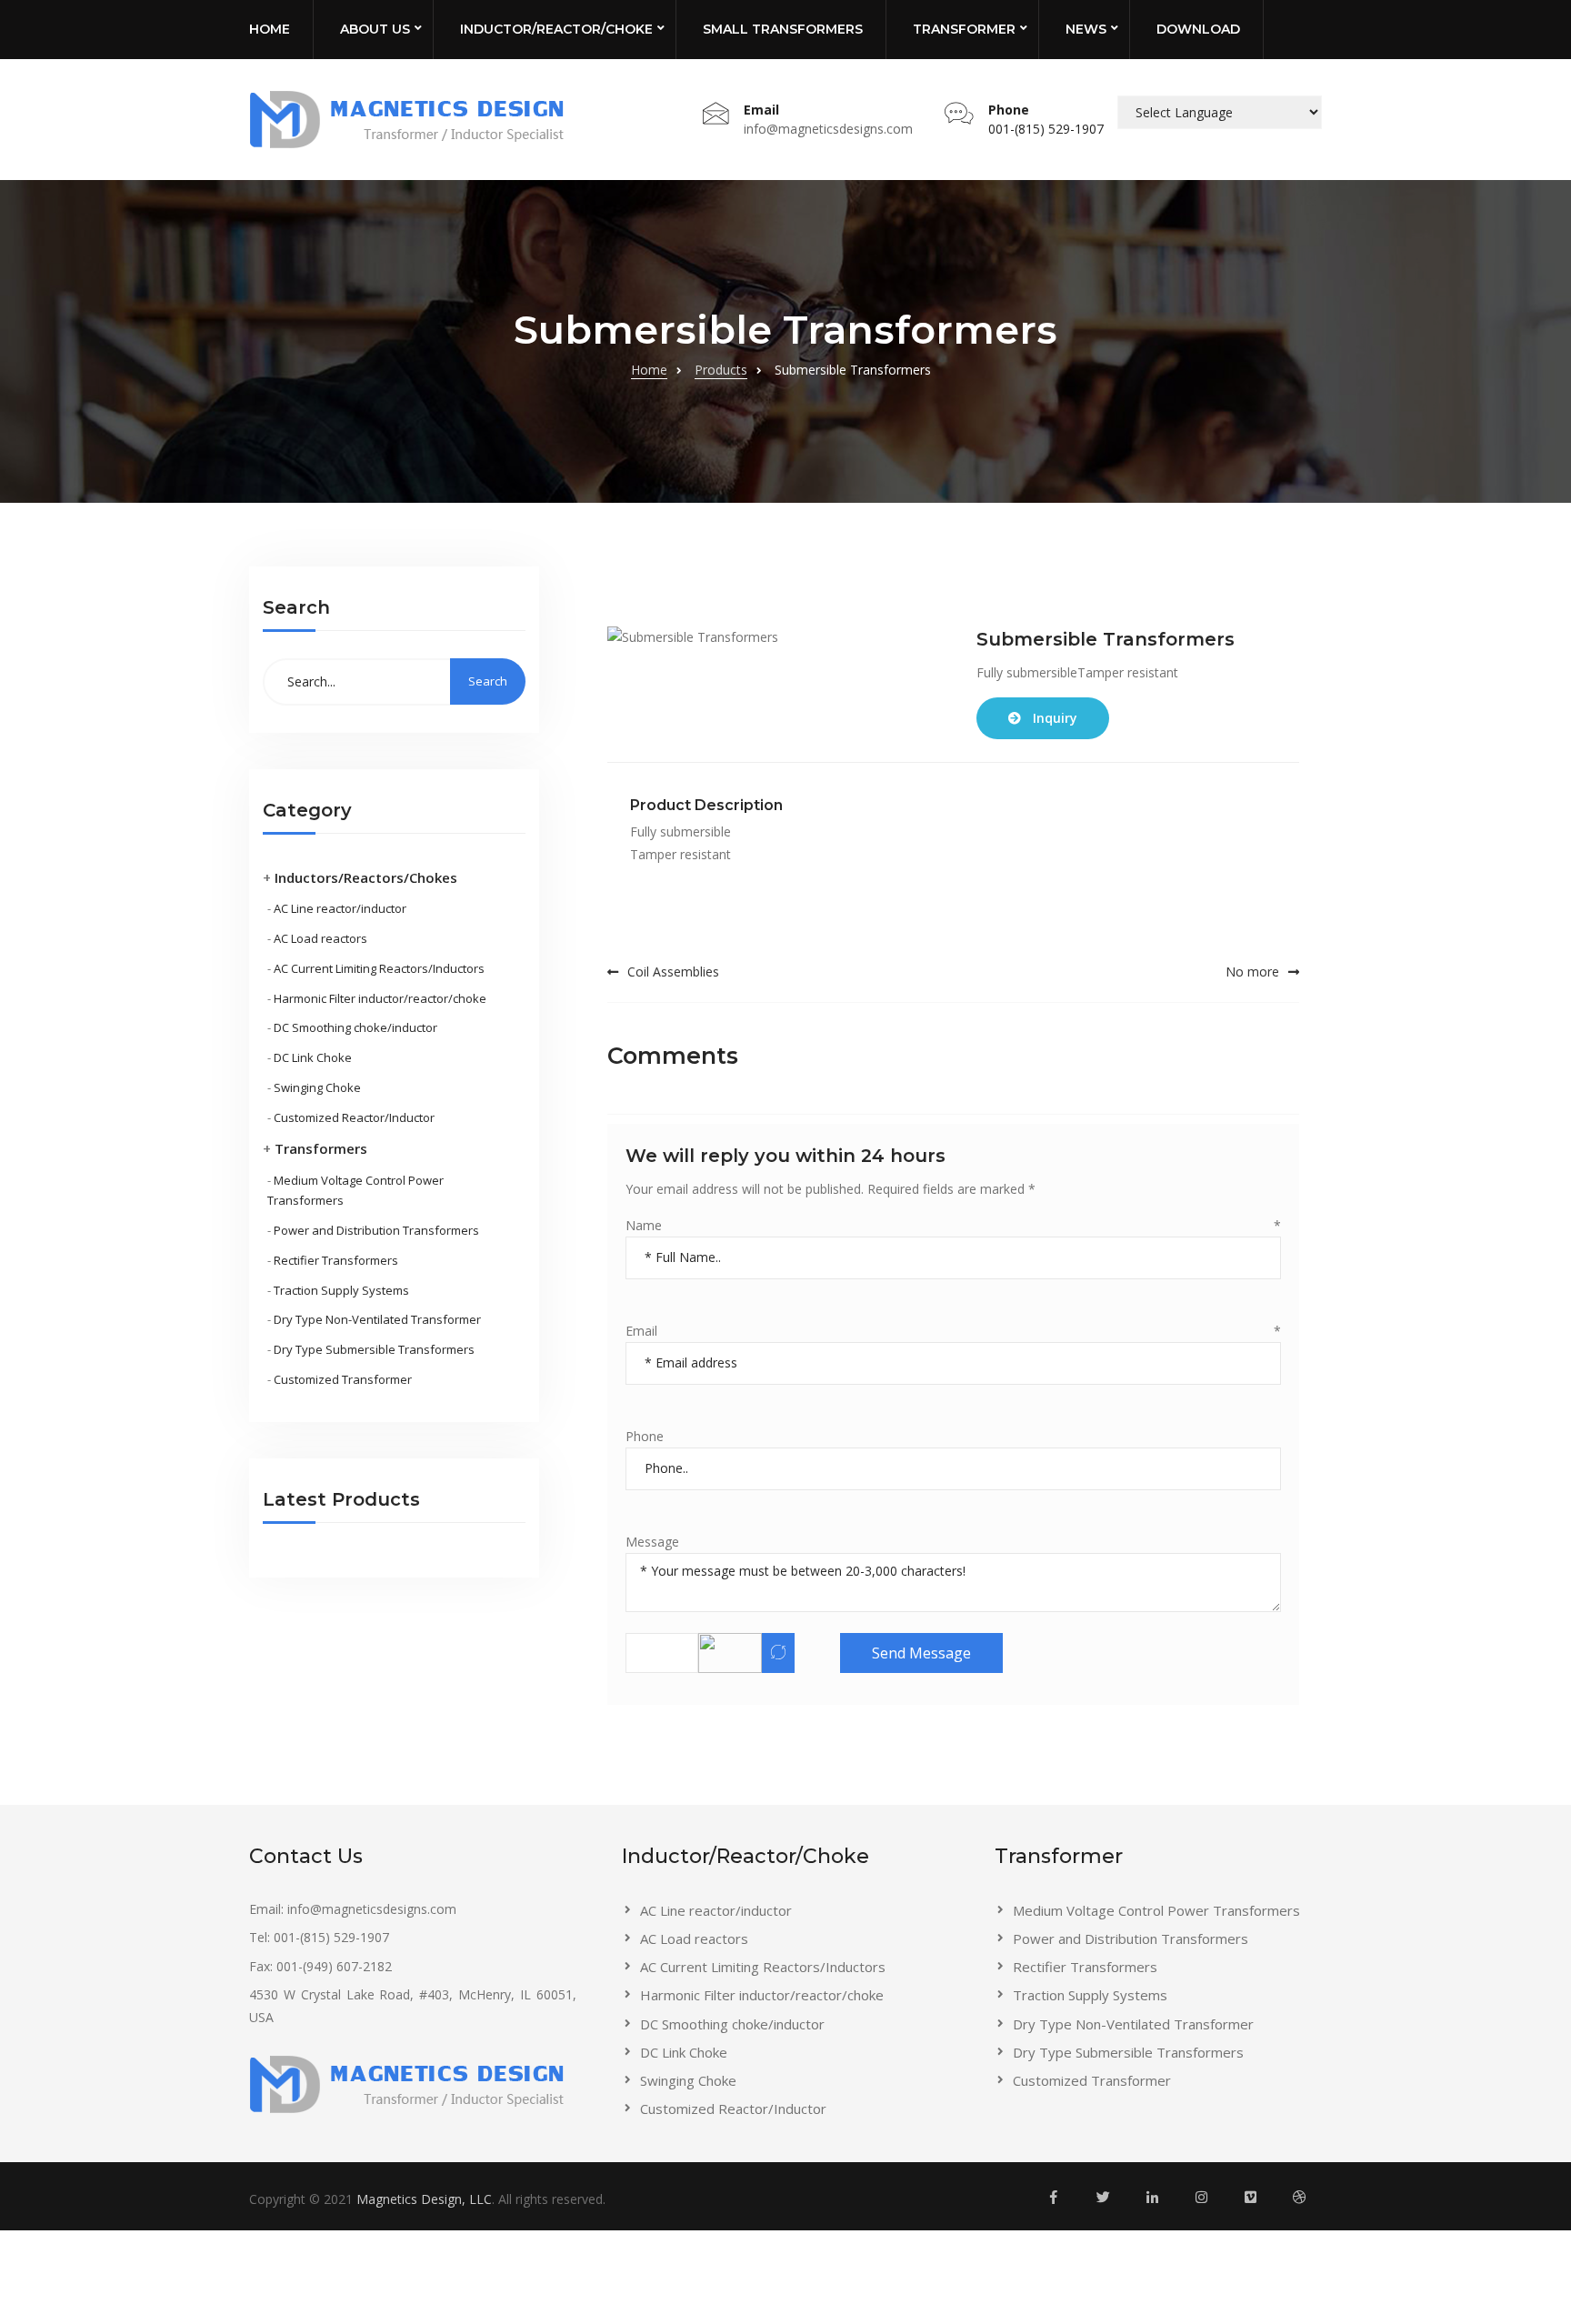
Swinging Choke (317, 1087)
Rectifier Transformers (336, 1260)
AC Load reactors (320, 938)
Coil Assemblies (673, 972)
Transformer (964, 29)
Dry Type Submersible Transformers (374, 1349)
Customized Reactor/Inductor (354, 1117)
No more (1252, 972)
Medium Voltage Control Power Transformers (1156, 1910)
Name (953, 1225)
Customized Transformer (343, 1379)
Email (953, 1331)
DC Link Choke (313, 1057)
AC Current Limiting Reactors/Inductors (379, 968)
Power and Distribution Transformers (376, 1230)
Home (270, 29)
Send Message (921, 1653)
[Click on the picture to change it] (778, 1653)
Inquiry (1055, 718)
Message (652, 1542)
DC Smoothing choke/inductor (355, 1027)
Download (1198, 29)
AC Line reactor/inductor (340, 908)
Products (721, 370)
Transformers (321, 1148)
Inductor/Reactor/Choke (556, 29)
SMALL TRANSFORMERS (783, 29)
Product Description (706, 805)
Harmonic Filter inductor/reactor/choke (380, 998)
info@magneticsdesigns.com (828, 129)
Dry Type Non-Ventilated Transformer (377, 1319)
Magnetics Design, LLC (424, 2199)
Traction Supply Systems (341, 1290)
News (1086, 29)
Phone (645, 1436)
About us (375, 29)
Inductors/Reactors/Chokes (366, 877)
